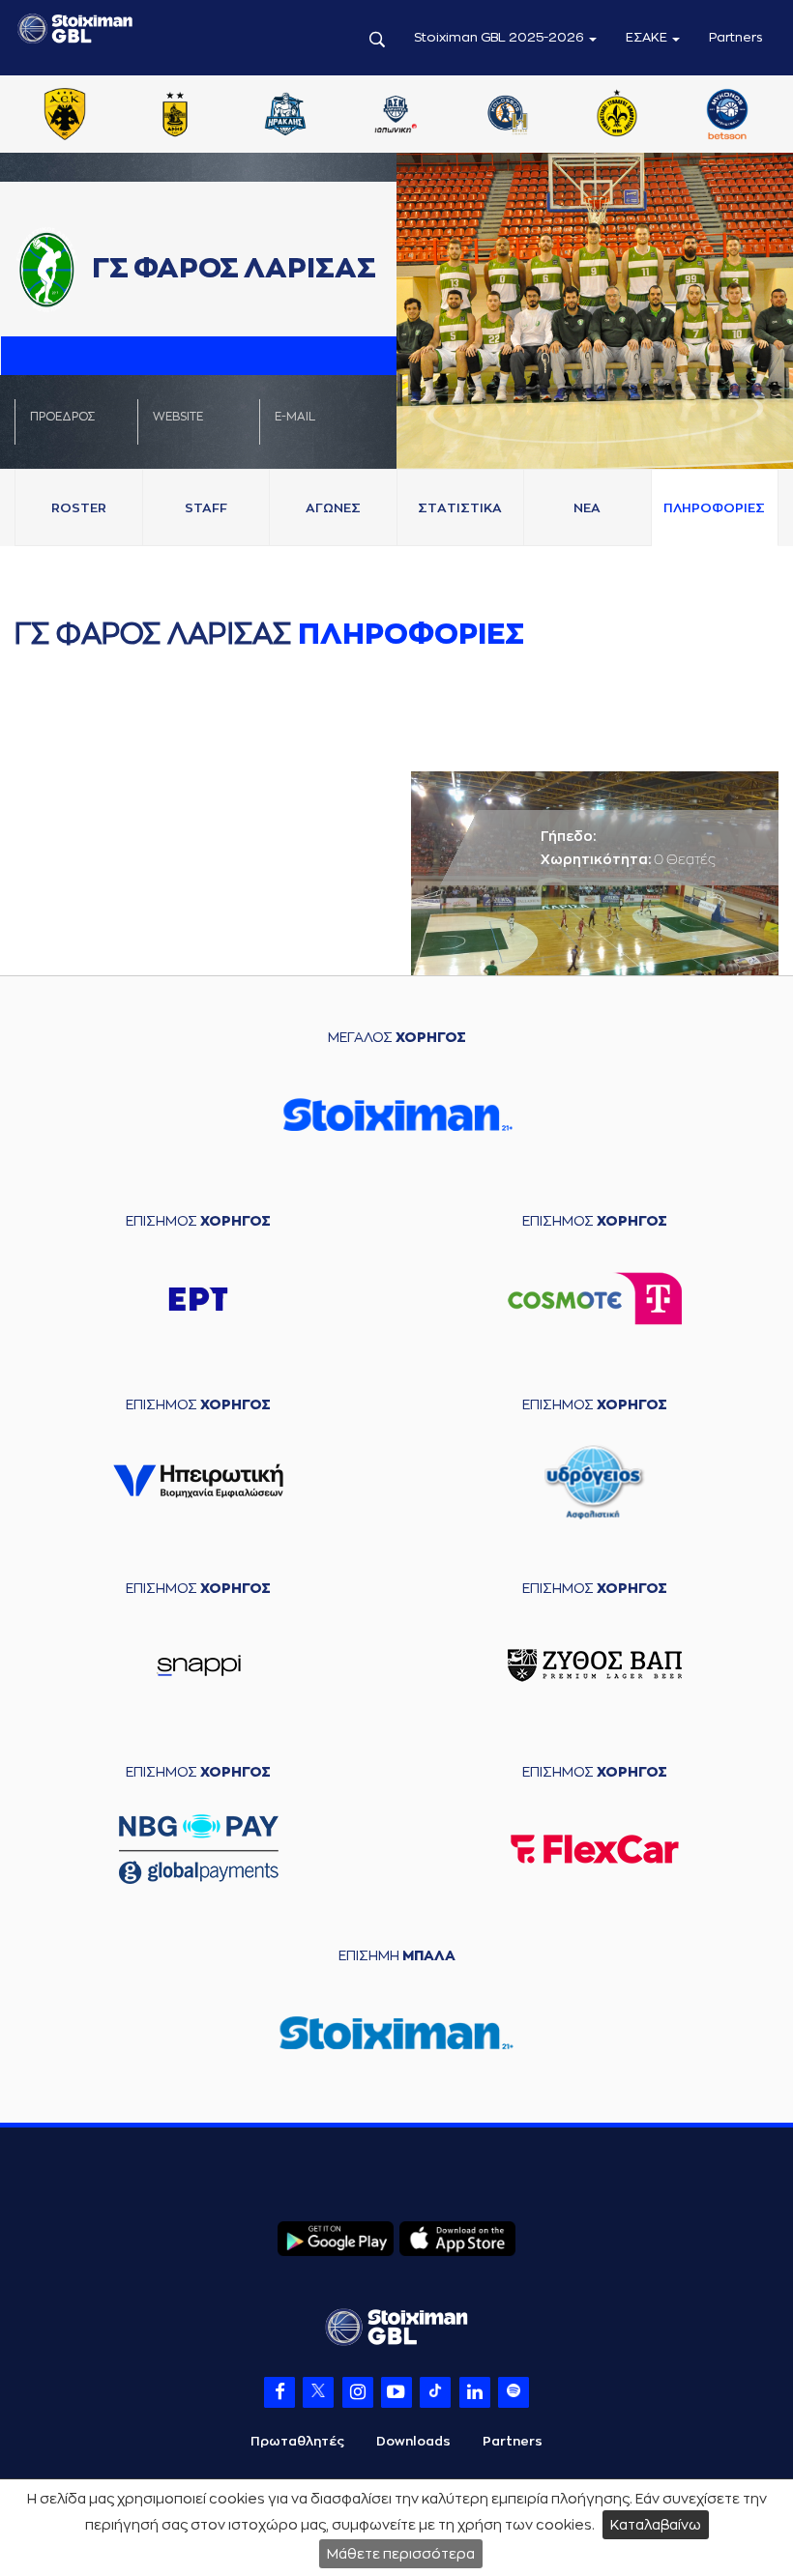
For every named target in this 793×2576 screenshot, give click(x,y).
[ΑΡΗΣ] (175, 116)
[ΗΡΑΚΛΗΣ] (285, 116)
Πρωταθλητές (297, 2441)
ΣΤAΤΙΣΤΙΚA (460, 508)
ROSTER (79, 508)
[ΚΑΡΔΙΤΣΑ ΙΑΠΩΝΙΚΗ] (396, 116)
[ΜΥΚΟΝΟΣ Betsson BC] (727, 116)
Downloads (413, 2441)
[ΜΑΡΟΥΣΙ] (617, 116)
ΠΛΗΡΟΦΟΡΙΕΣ (714, 508)
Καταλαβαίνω (656, 2525)
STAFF (206, 508)
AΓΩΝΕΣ (333, 508)
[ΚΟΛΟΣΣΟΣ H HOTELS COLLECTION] (506, 116)
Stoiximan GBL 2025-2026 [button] (500, 37)
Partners (736, 37)
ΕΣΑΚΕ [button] (648, 37)
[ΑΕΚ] (65, 116)
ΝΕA (587, 508)
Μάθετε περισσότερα (401, 2554)
